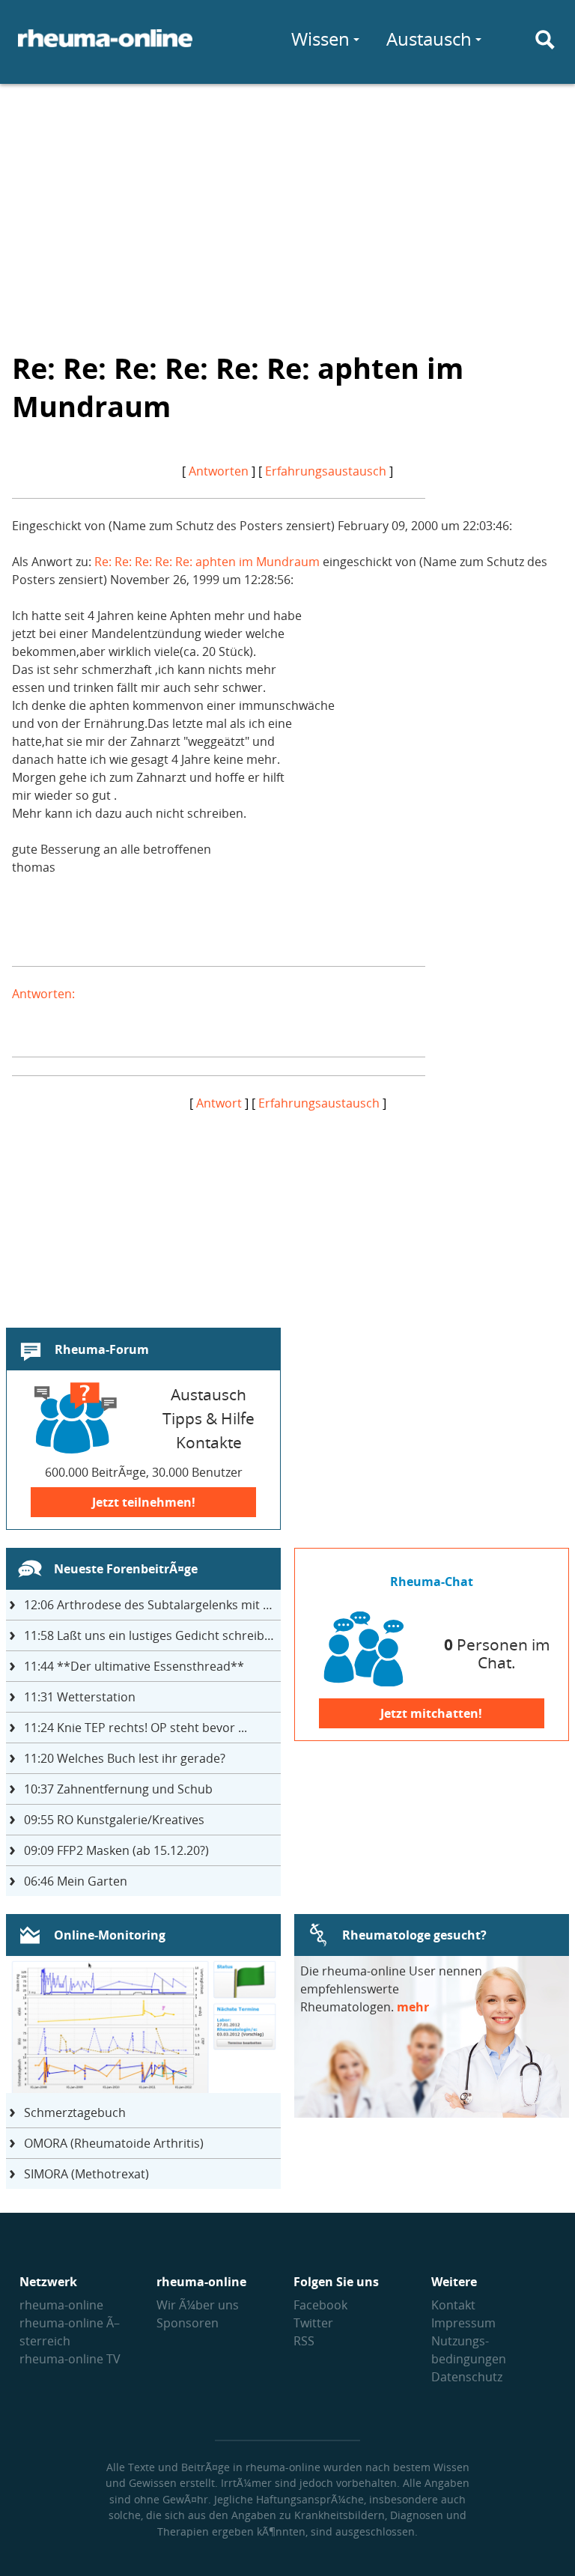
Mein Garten (76, 1881)
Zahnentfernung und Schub (118, 1789)
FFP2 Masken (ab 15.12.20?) (116, 1850)
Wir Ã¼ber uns (198, 2305)
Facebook (320, 2305)
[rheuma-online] (105, 47)
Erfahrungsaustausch (326, 471)
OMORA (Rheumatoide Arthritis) (114, 2143)
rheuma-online (61, 2305)
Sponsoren (188, 2323)
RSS (304, 2341)
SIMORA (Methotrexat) (86, 2174)
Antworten (219, 471)
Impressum (463, 2323)
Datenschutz (467, 2377)
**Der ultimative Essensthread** (134, 1666)
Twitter (313, 2323)
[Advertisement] (287, 207)
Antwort (219, 1103)
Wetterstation (80, 1697)
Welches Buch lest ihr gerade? (125, 1758)
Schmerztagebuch (75, 2112)
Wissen (320, 39)
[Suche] (545, 40)
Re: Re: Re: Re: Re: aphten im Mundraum (207, 562)
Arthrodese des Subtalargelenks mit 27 (150, 1605)
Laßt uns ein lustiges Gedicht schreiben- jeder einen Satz (152, 1635)
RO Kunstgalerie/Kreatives (114, 1820)
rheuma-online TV (70, 2359)
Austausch (429, 39)
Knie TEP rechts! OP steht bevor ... (136, 1728)
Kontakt (453, 2305)
